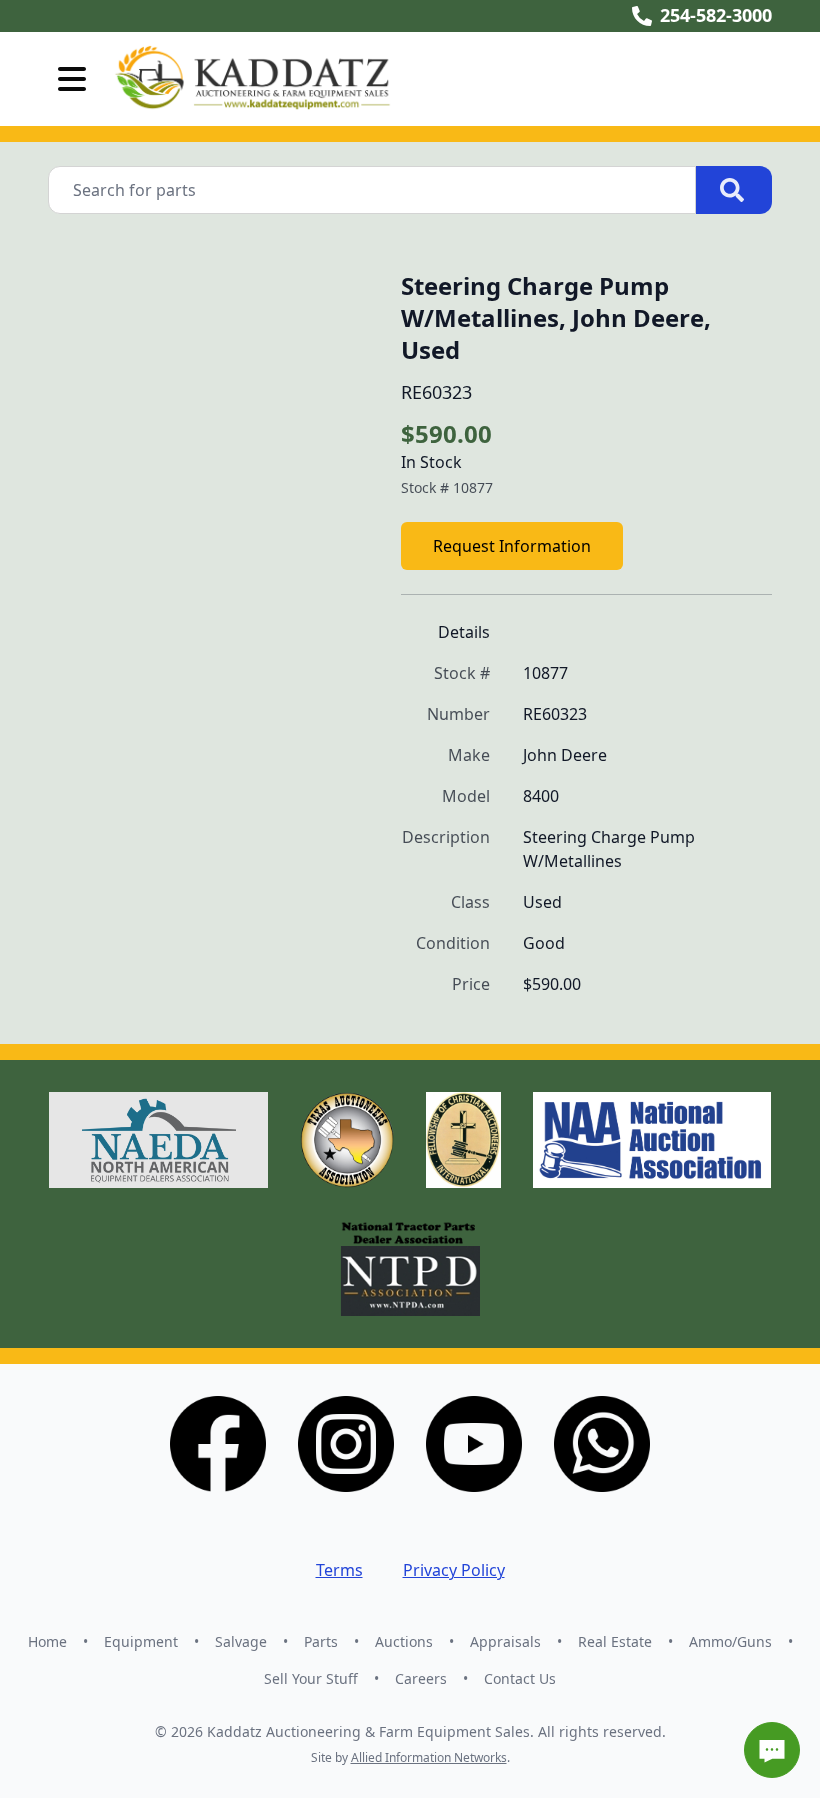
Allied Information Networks (429, 1757)
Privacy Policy (454, 1570)
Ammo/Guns (730, 1641)
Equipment (141, 1641)
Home (47, 1641)
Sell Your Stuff (311, 1678)
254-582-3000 (716, 15)
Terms (339, 1570)
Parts (321, 1641)
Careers (421, 1678)
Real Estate (615, 1641)
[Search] (734, 190)
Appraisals (505, 1641)
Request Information (512, 546)
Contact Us (520, 1678)
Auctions (404, 1641)
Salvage (241, 1641)
